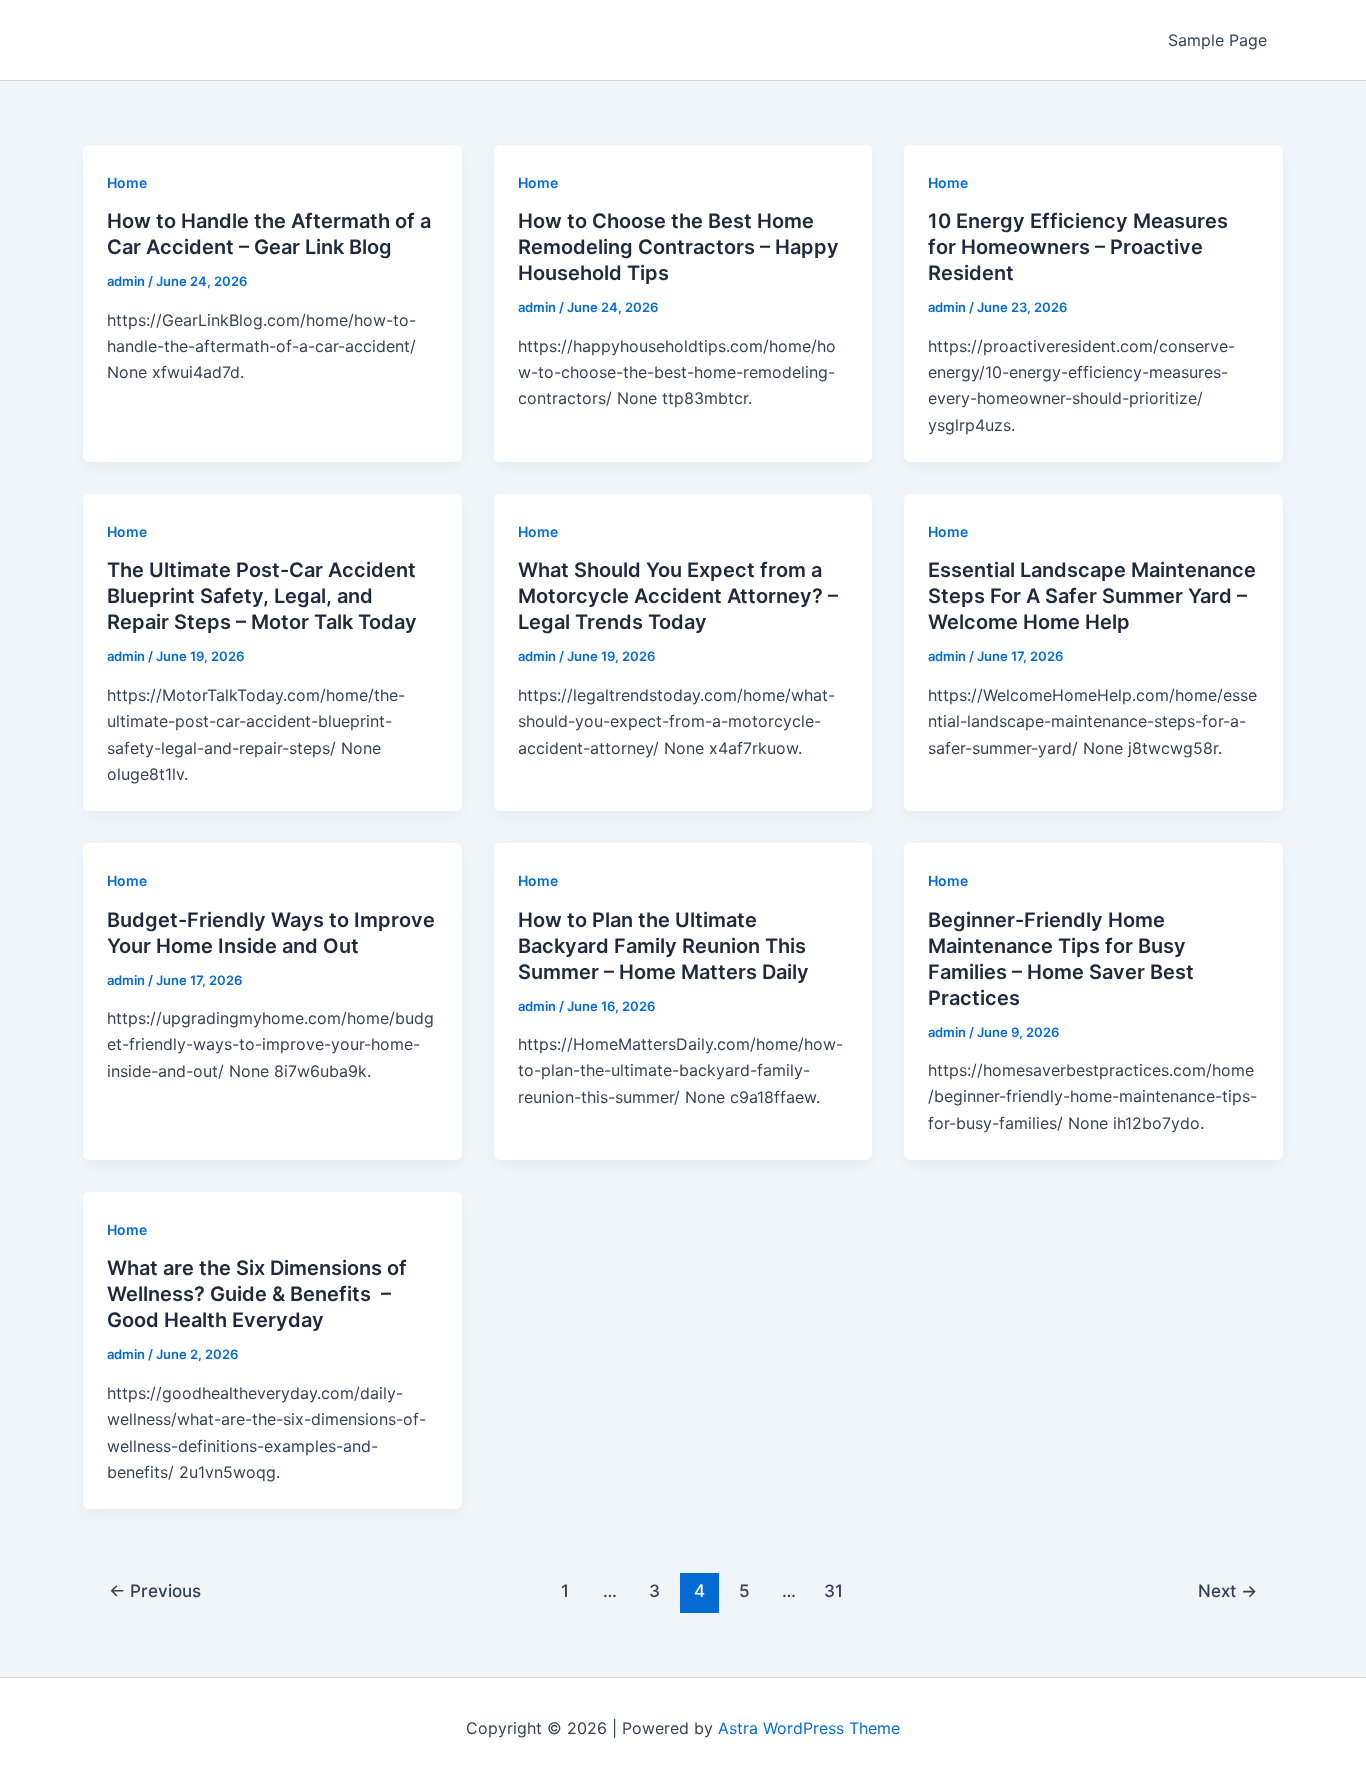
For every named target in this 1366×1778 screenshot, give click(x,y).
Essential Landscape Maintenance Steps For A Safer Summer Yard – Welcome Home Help (1092, 596)
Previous (155, 1590)
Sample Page (1217, 40)
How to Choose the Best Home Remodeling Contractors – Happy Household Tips (678, 247)
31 (833, 1590)
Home (127, 182)
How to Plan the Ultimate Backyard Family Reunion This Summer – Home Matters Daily (663, 946)
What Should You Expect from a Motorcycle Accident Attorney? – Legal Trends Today (678, 596)
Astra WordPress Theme (809, 1728)
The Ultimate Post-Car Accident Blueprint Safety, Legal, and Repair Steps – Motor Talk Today (262, 596)
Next (1227, 1590)
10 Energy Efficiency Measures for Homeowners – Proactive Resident (1078, 247)
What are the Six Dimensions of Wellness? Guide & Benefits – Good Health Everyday (257, 1294)
